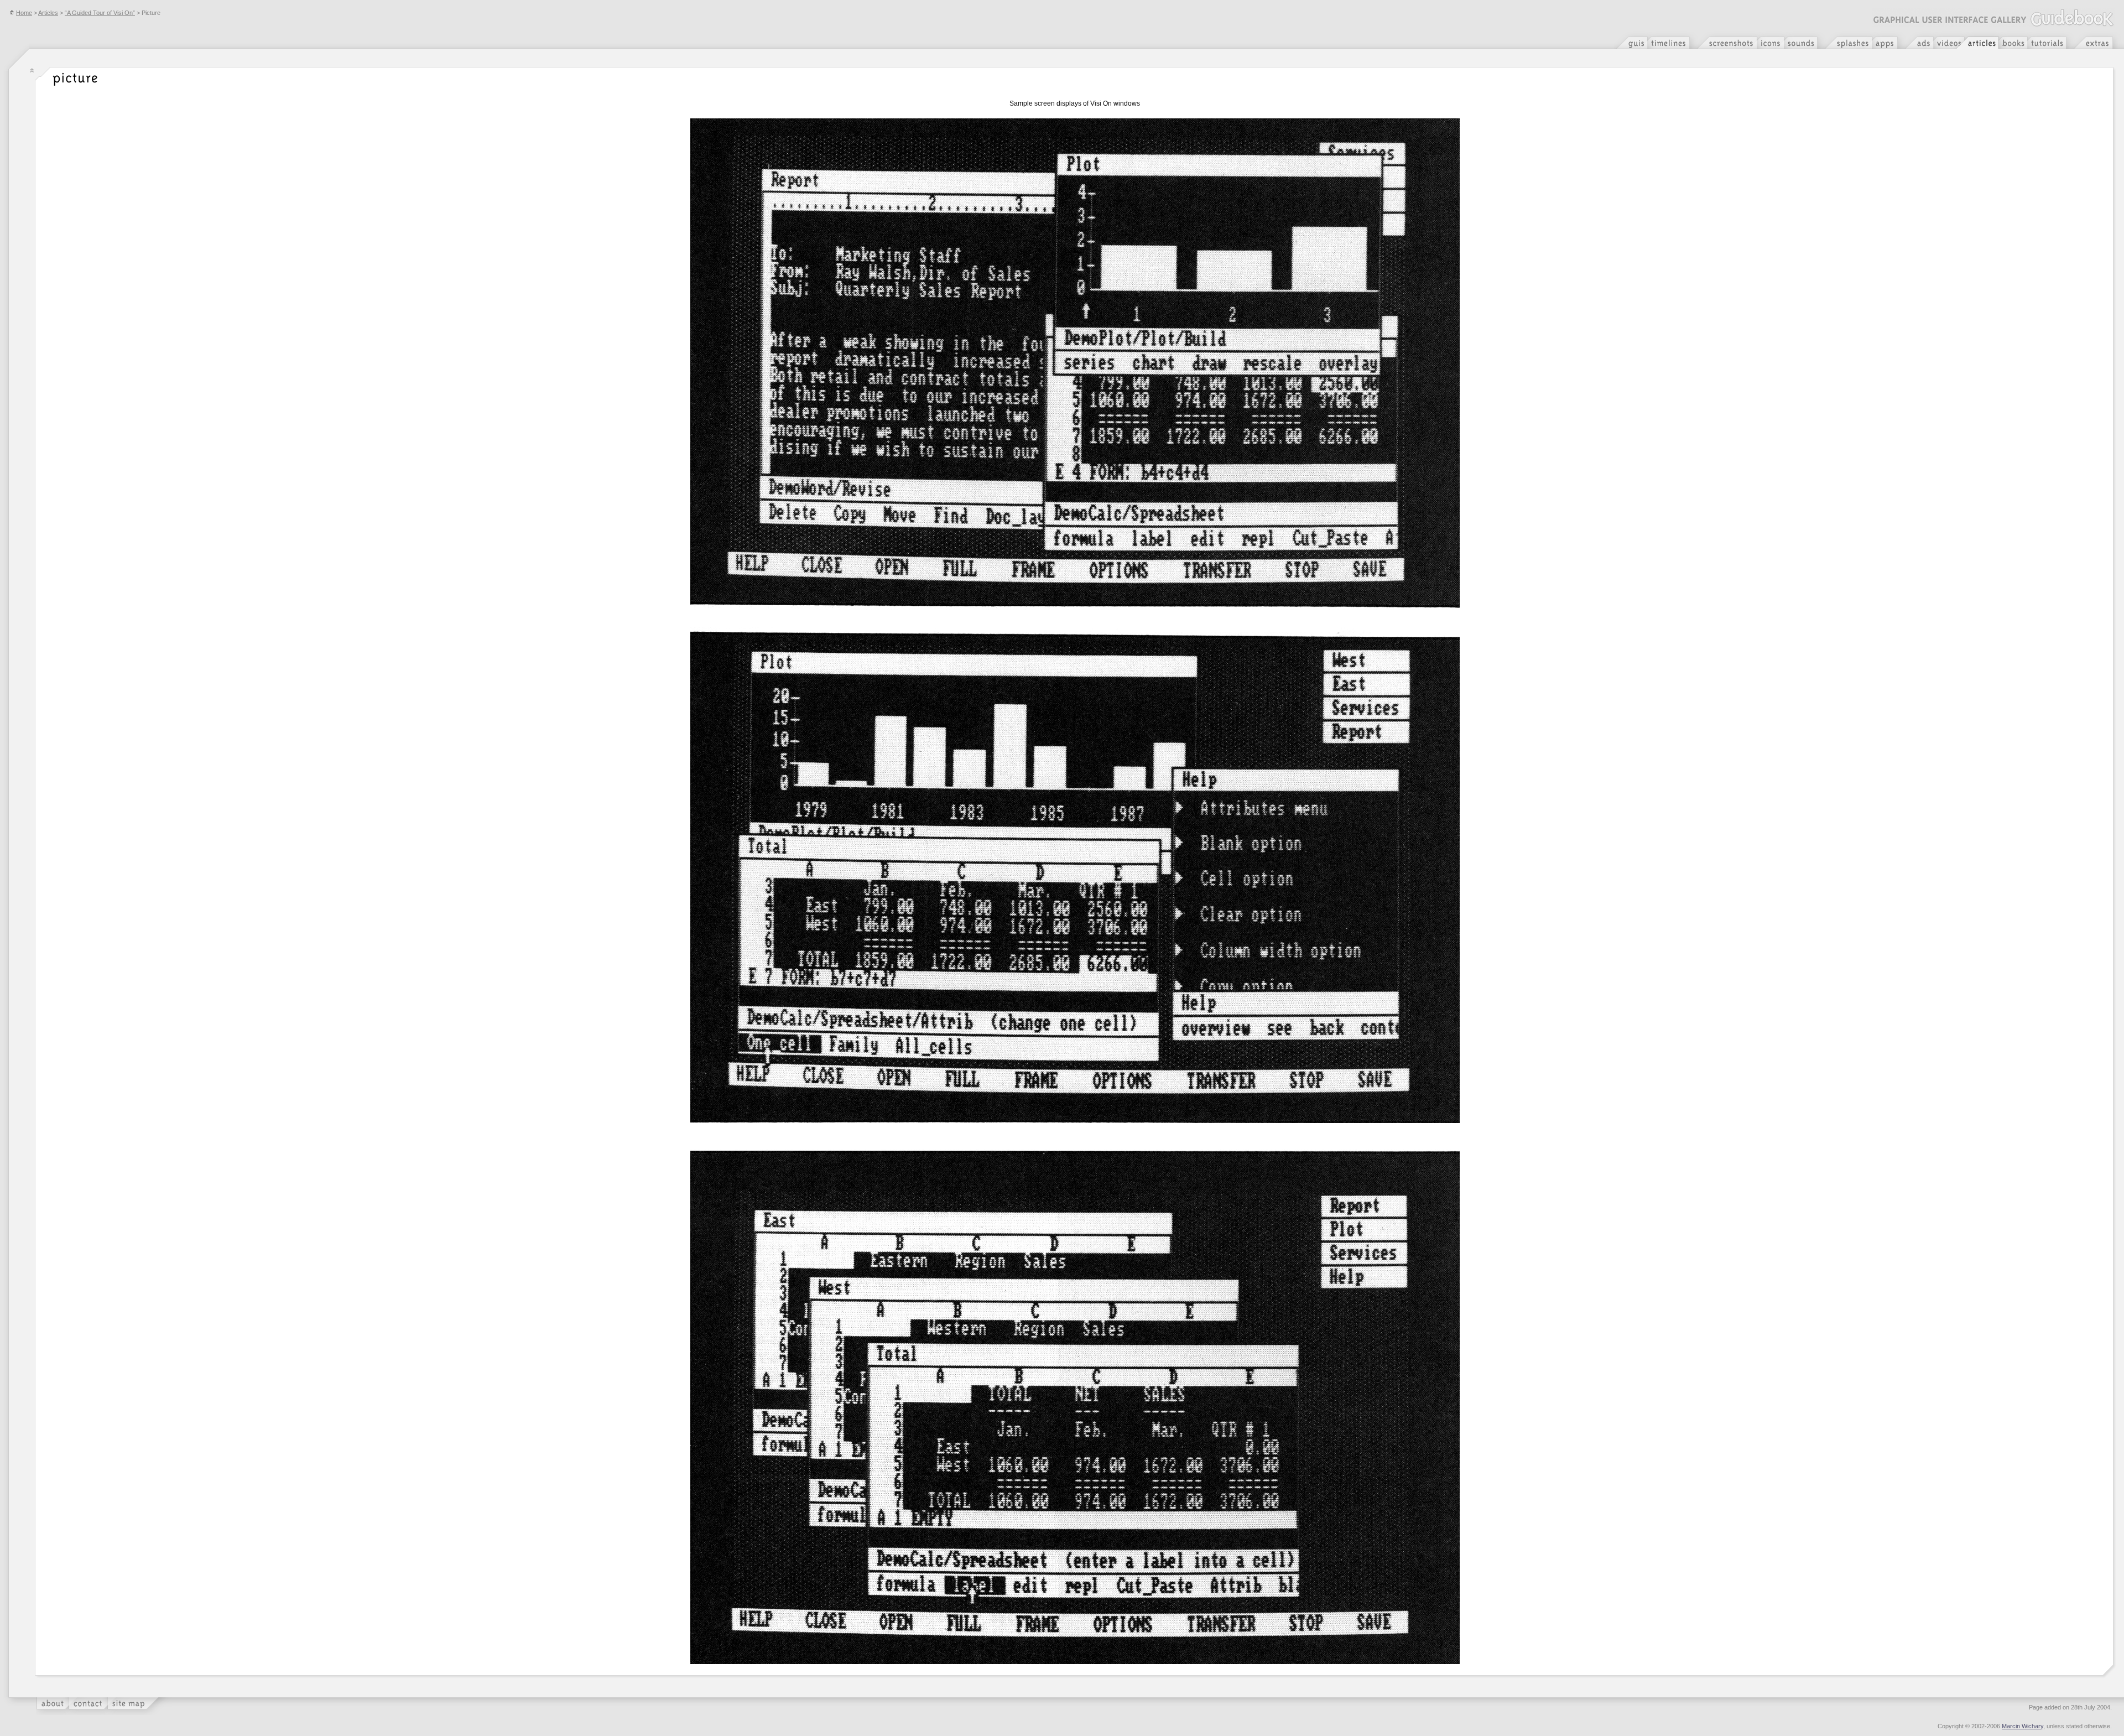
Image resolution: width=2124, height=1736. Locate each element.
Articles (48, 13)
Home (24, 13)
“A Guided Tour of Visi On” (100, 13)
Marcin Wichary (2023, 1726)
